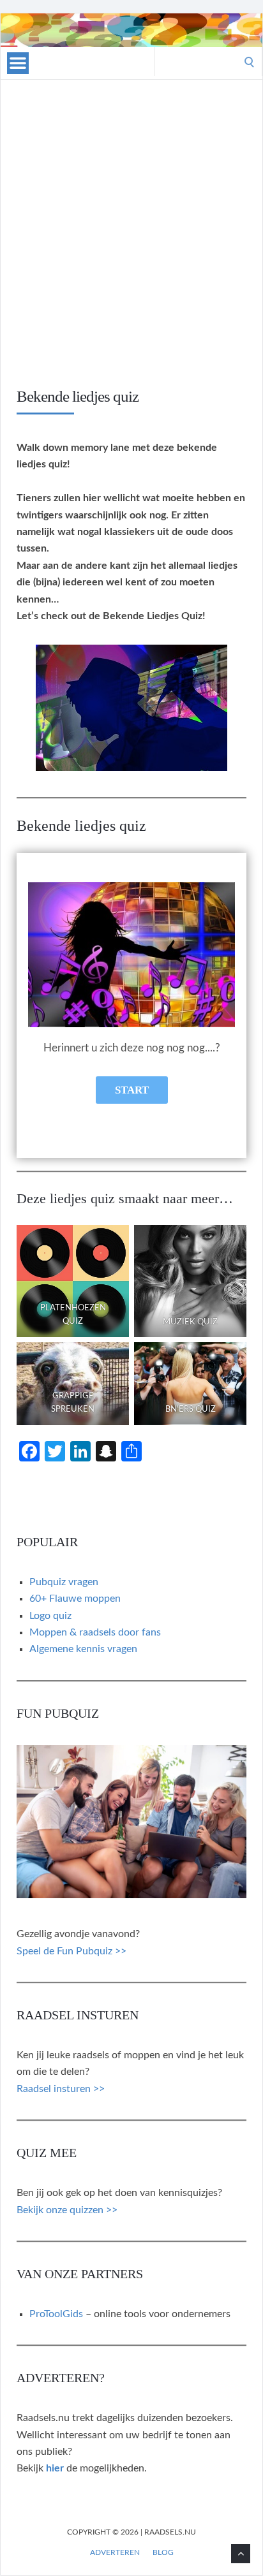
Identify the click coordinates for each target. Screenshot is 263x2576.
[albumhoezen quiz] (73, 1281)
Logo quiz (50, 1616)
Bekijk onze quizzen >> (67, 2210)
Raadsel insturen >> (61, 2089)
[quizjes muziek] (190, 1281)
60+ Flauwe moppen (75, 1599)
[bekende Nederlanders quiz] (190, 1384)
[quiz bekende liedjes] (131, 768)
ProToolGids (56, 2314)
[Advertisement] (131, 249)
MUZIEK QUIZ (190, 1322)
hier (55, 2468)
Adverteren (115, 2552)
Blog (163, 2552)
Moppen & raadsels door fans (95, 1632)
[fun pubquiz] (131, 1895)
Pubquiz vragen (64, 1582)
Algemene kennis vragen (83, 1649)
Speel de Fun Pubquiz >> (71, 1951)
